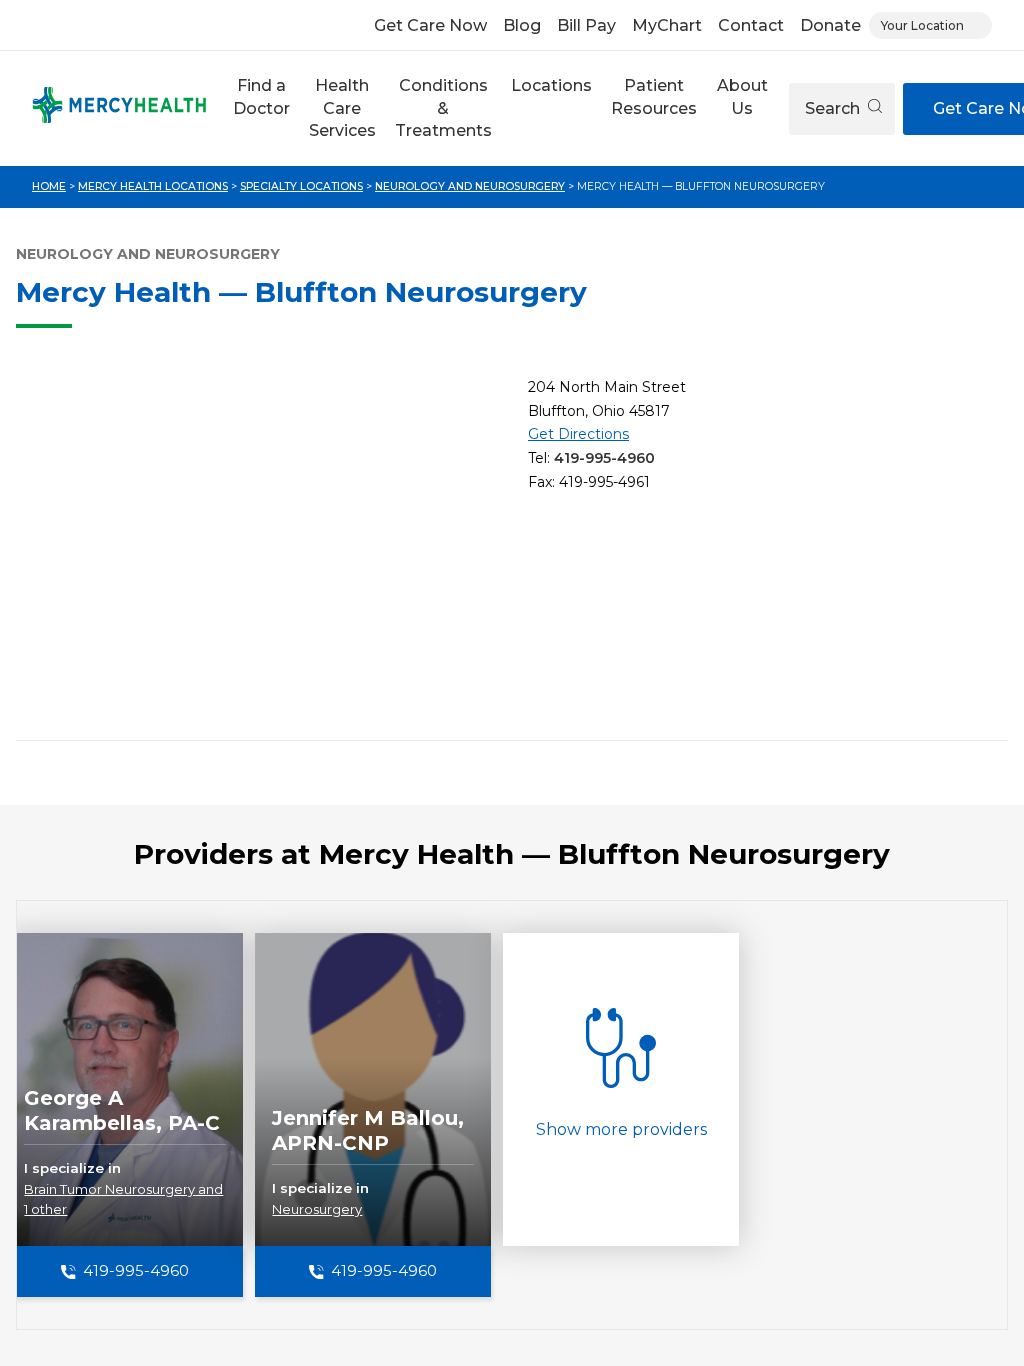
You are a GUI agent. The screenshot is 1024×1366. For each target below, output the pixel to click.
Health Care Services (342, 108)
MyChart (667, 25)
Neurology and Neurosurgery (470, 186)
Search (834, 108)
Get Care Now (430, 25)
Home (49, 186)
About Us (742, 96)
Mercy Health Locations (153, 186)
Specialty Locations (301, 186)
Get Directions (578, 434)
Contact (751, 25)
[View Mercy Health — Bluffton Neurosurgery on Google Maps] (264, 550)
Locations (551, 85)
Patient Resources (654, 96)
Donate (830, 25)
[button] (261, 108)
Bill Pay (586, 25)
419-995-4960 (604, 458)
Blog (522, 25)
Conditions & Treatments (443, 108)
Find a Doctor (261, 96)
